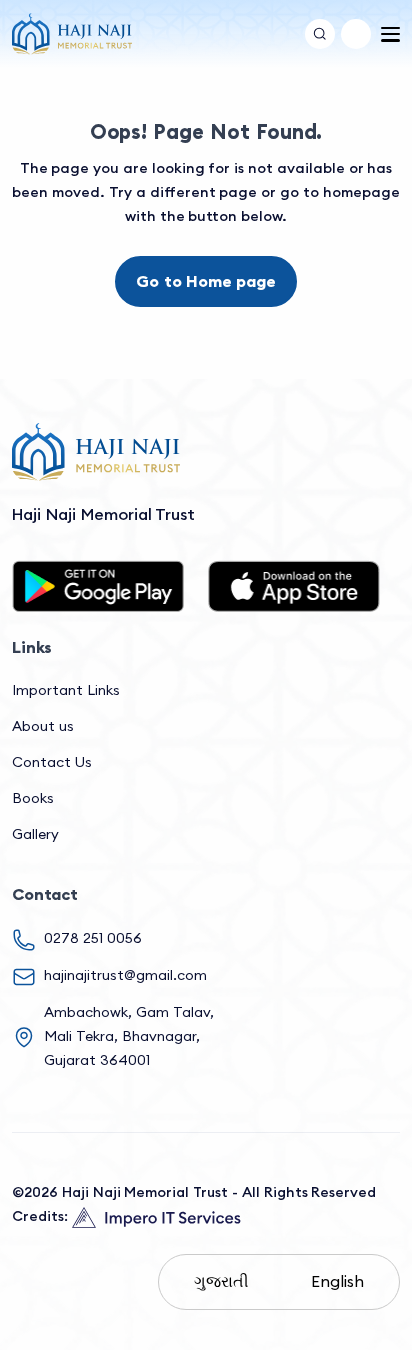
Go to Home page (205, 281)
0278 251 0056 (93, 938)
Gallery (35, 834)
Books (33, 798)
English (337, 1281)
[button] (356, 34)
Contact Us (52, 762)
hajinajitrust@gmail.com (125, 975)
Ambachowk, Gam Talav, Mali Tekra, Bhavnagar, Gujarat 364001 (129, 1036)
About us (43, 726)
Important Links (66, 690)
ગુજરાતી (221, 1281)
